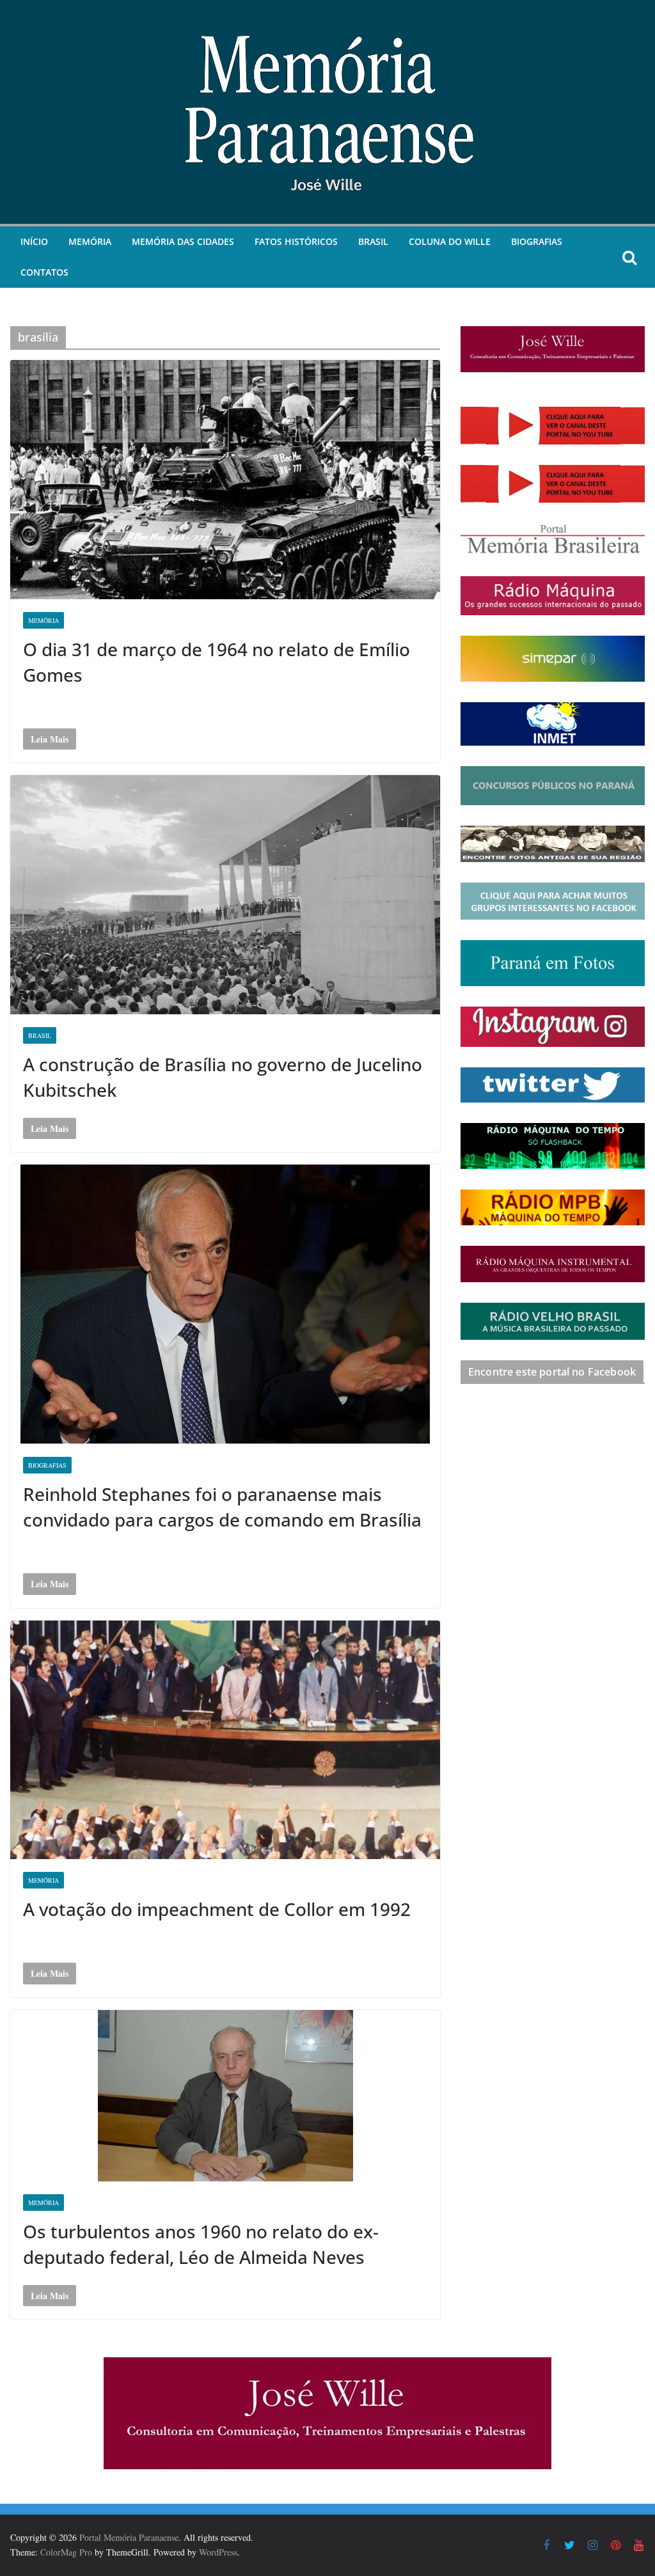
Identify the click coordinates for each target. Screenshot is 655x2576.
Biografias (537, 241)
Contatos (44, 272)
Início (34, 241)
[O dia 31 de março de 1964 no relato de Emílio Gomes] (225, 480)
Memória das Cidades (183, 241)
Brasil (373, 241)
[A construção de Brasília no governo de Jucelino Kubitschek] (225, 895)
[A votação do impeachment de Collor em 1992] (225, 1740)
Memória (90, 241)
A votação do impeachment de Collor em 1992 (217, 1909)
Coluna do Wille (450, 241)
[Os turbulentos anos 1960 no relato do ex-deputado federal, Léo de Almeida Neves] (225, 2096)
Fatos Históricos (296, 241)
